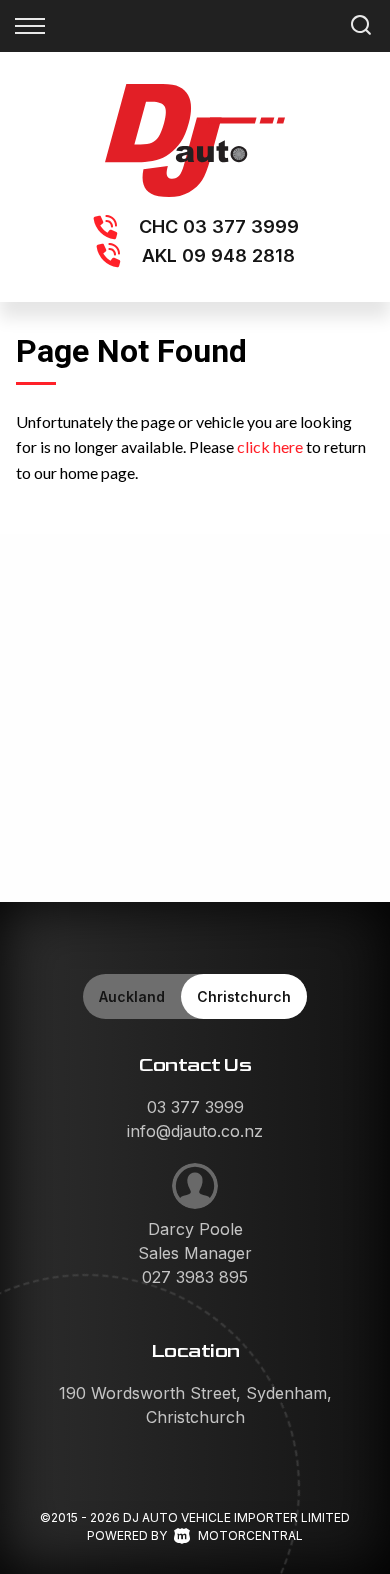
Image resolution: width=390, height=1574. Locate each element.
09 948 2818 (238, 255)
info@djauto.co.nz (195, 1131)
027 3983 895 (195, 1277)
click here (270, 446)
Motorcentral (250, 1535)
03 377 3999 (241, 226)
